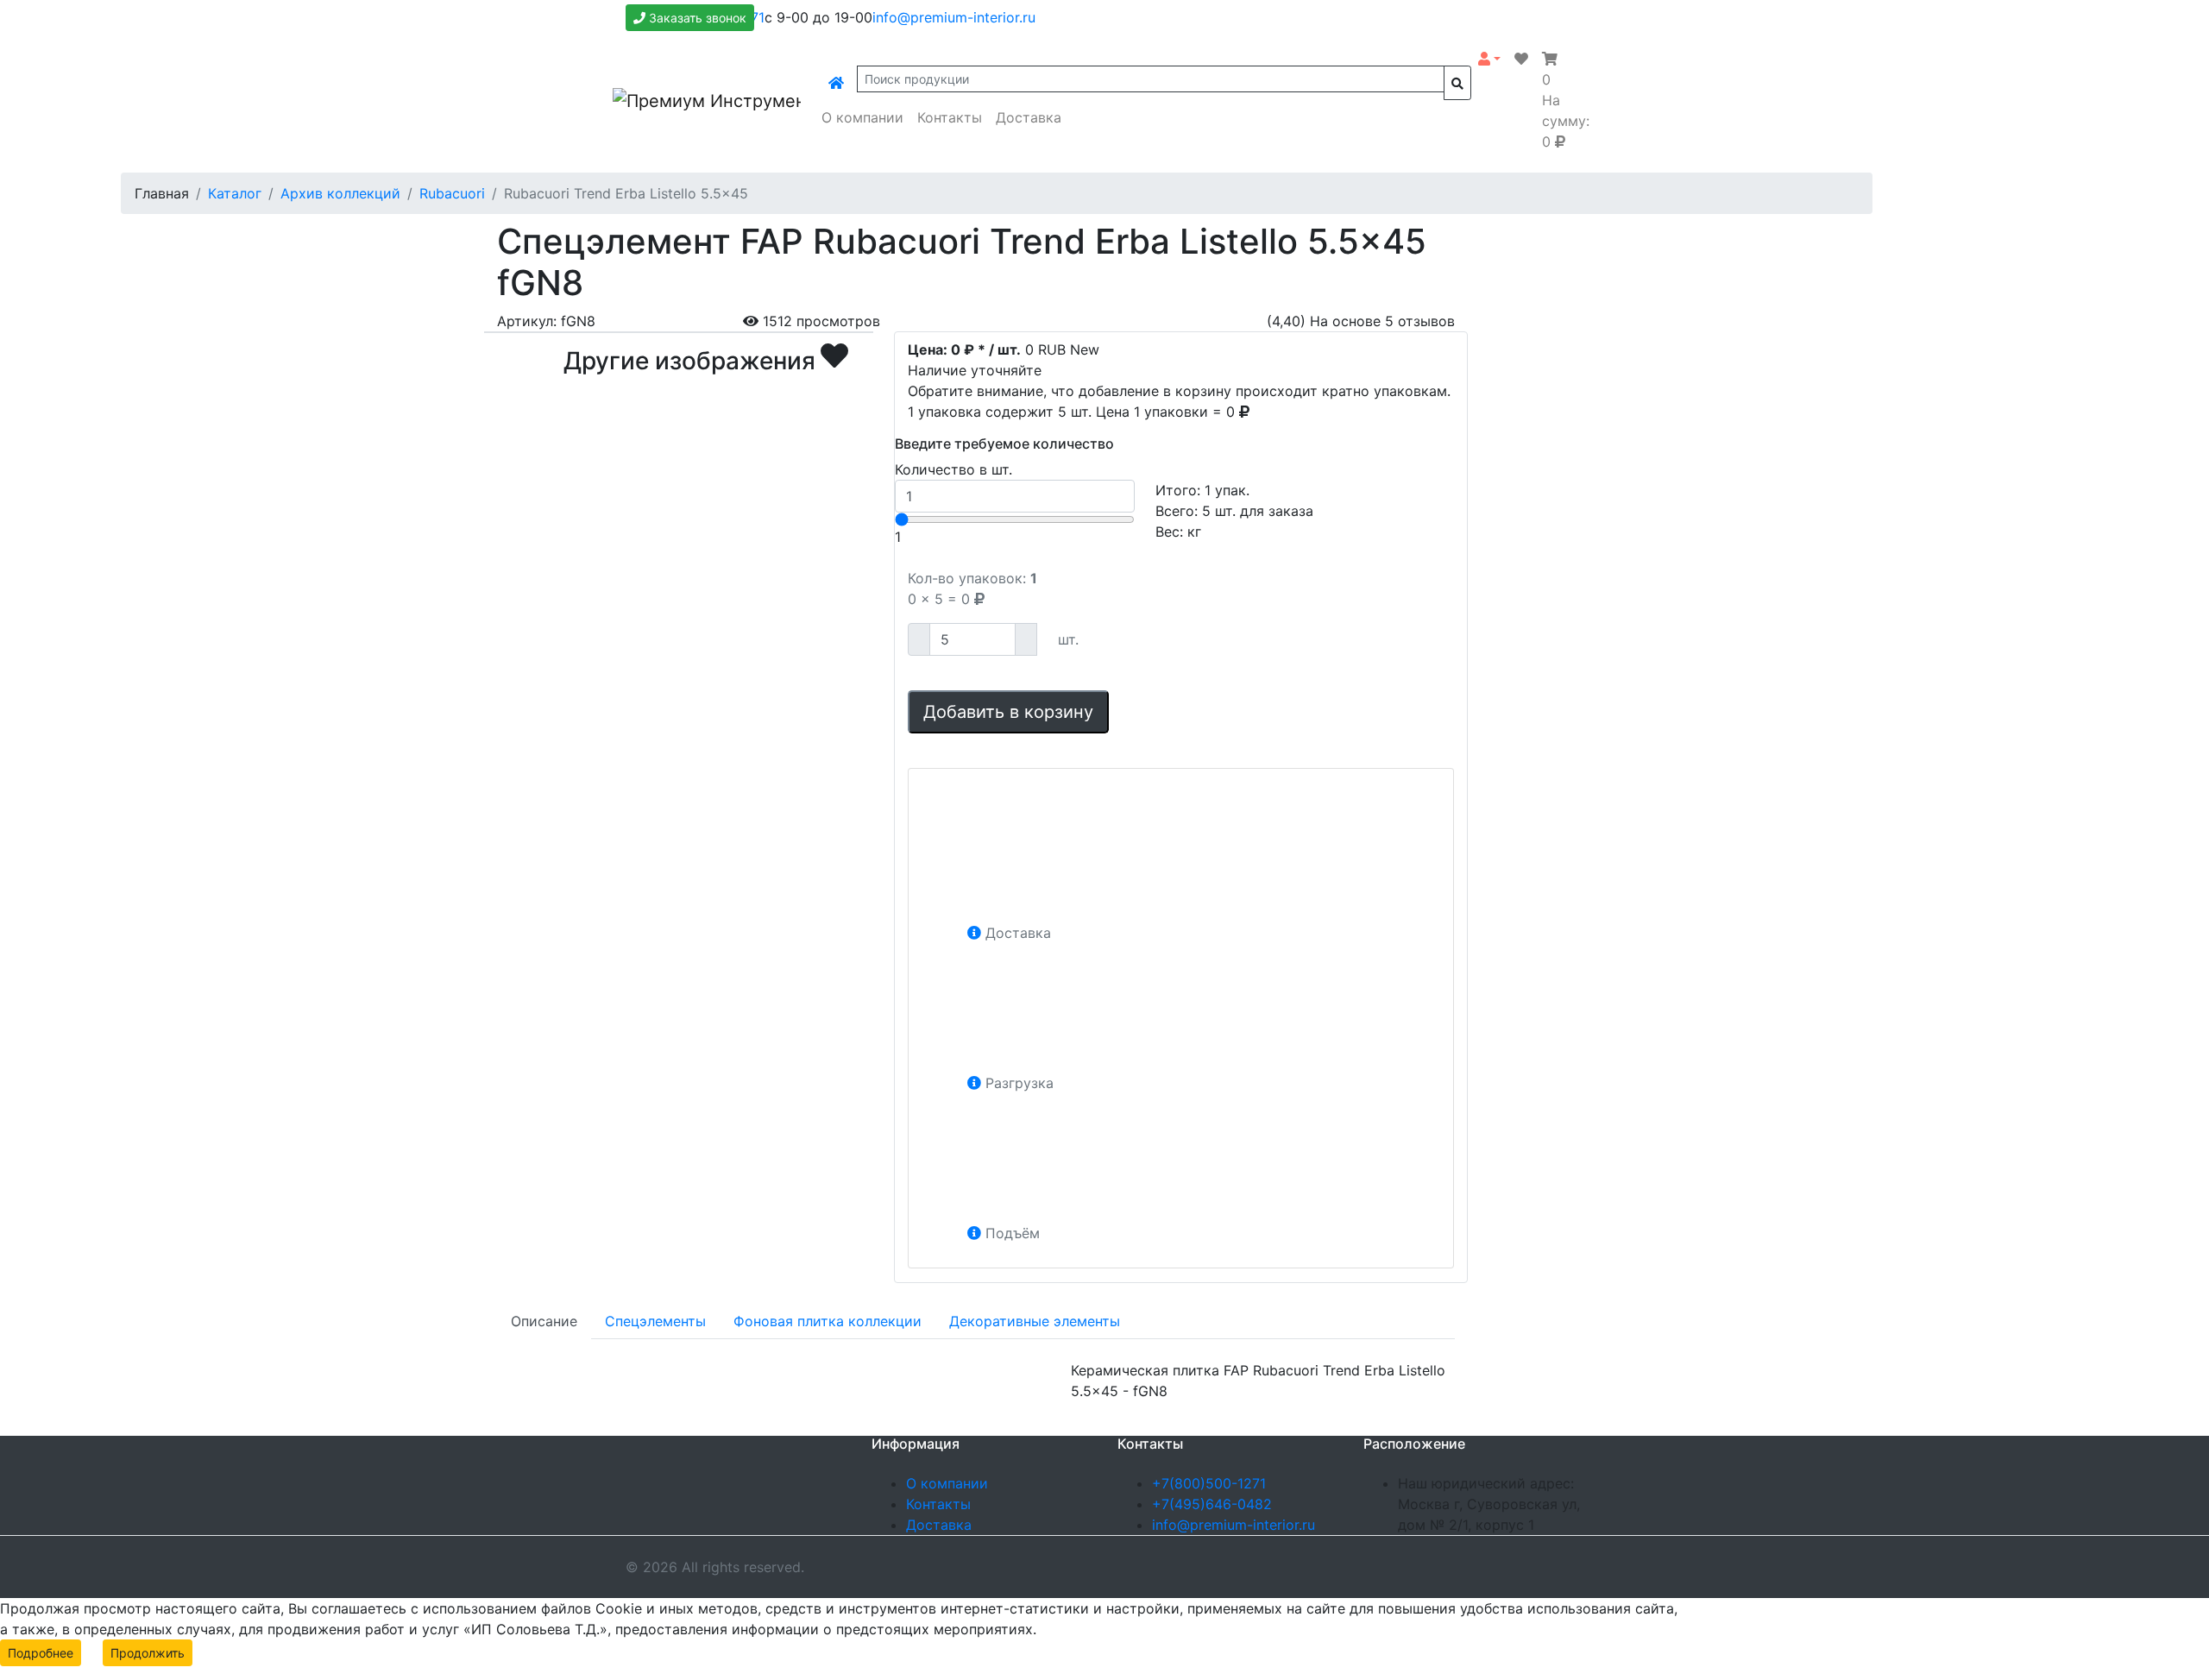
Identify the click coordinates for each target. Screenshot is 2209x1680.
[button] (1489, 59)
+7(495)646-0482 (1212, 1504)
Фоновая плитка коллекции (828, 1321)
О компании (862, 117)
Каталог (235, 193)
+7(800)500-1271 (1209, 1483)
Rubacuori (452, 193)
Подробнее (41, 1653)
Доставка (1029, 117)
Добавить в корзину (1008, 712)
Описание (544, 1321)
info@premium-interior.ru (954, 17)
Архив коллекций (340, 193)
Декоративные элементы (1035, 1321)
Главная (162, 193)
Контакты (950, 117)
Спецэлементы (655, 1321)
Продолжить (148, 1653)
